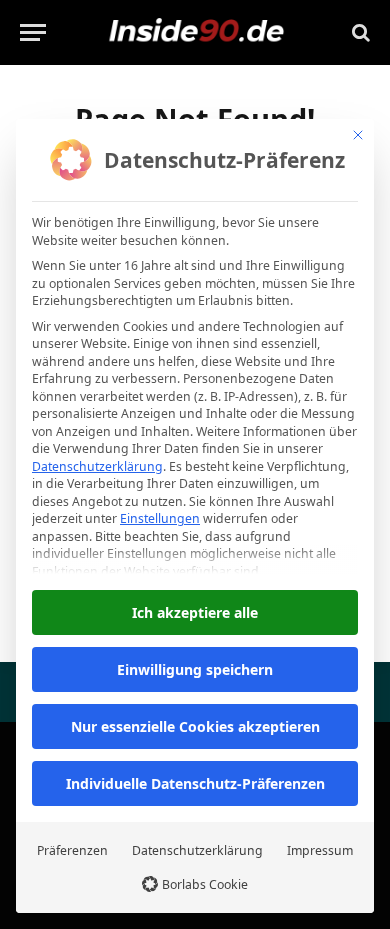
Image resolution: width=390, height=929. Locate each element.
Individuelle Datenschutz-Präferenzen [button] (195, 783)
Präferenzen (72, 850)
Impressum (320, 850)
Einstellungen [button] (160, 518)
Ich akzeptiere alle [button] (195, 612)
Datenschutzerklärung (97, 466)
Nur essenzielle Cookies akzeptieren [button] (195, 726)
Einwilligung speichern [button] (195, 669)
